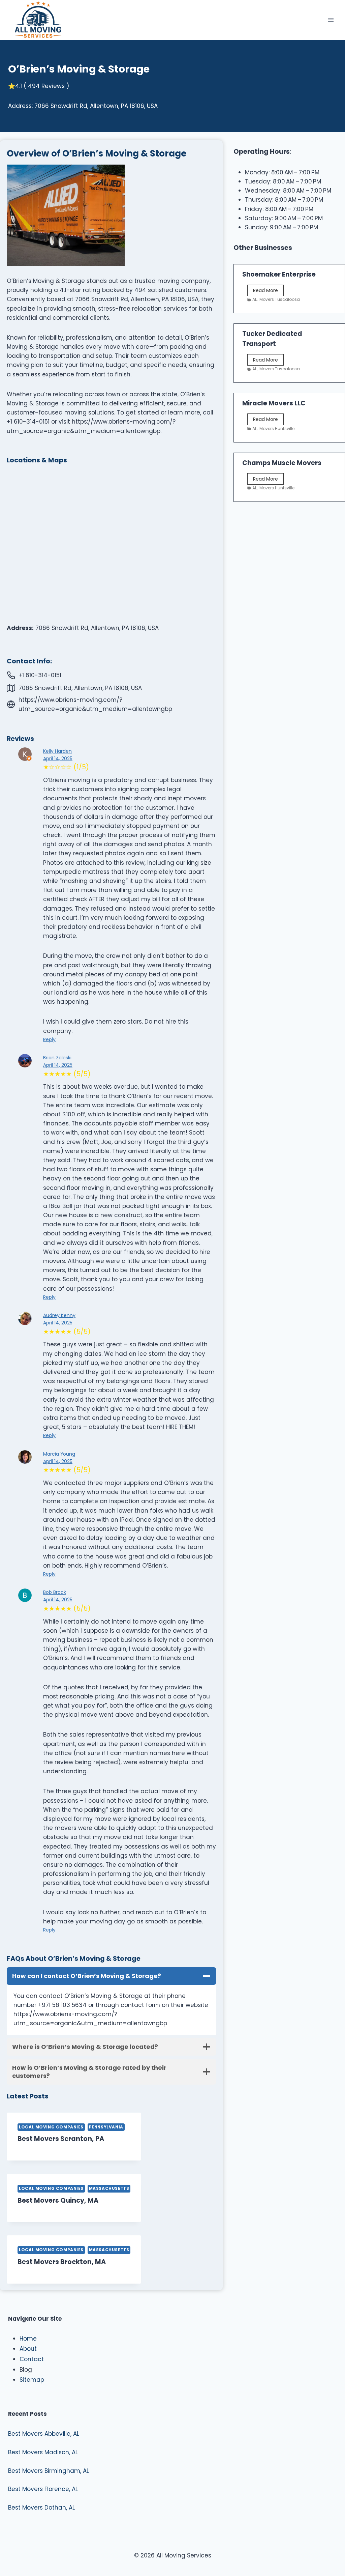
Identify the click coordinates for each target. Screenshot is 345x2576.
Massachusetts (109, 2188)
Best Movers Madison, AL (43, 2452)
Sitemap (32, 2380)
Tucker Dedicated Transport (272, 339)
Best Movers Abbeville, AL (44, 2434)
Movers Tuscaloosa (280, 299)
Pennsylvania (106, 2127)
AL (255, 299)
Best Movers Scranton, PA (61, 2139)
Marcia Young (59, 1454)
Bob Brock (55, 1592)
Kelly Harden (57, 751)
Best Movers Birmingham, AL (49, 2471)
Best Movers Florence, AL (43, 2489)
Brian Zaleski (57, 1058)
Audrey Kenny (59, 1315)
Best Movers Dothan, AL (41, 2508)
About (28, 2349)
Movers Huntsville (277, 428)
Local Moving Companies (51, 2127)
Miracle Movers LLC (274, 403)
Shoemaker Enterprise (279, 274)
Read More (268, 291)
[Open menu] (331, 20)
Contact (32, 2359)
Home (28, 2339)
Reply (49, 1039)
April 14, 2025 (58, 759)
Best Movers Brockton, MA (62, 2262)
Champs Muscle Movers (282, 463)
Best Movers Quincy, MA (58, 2200)
